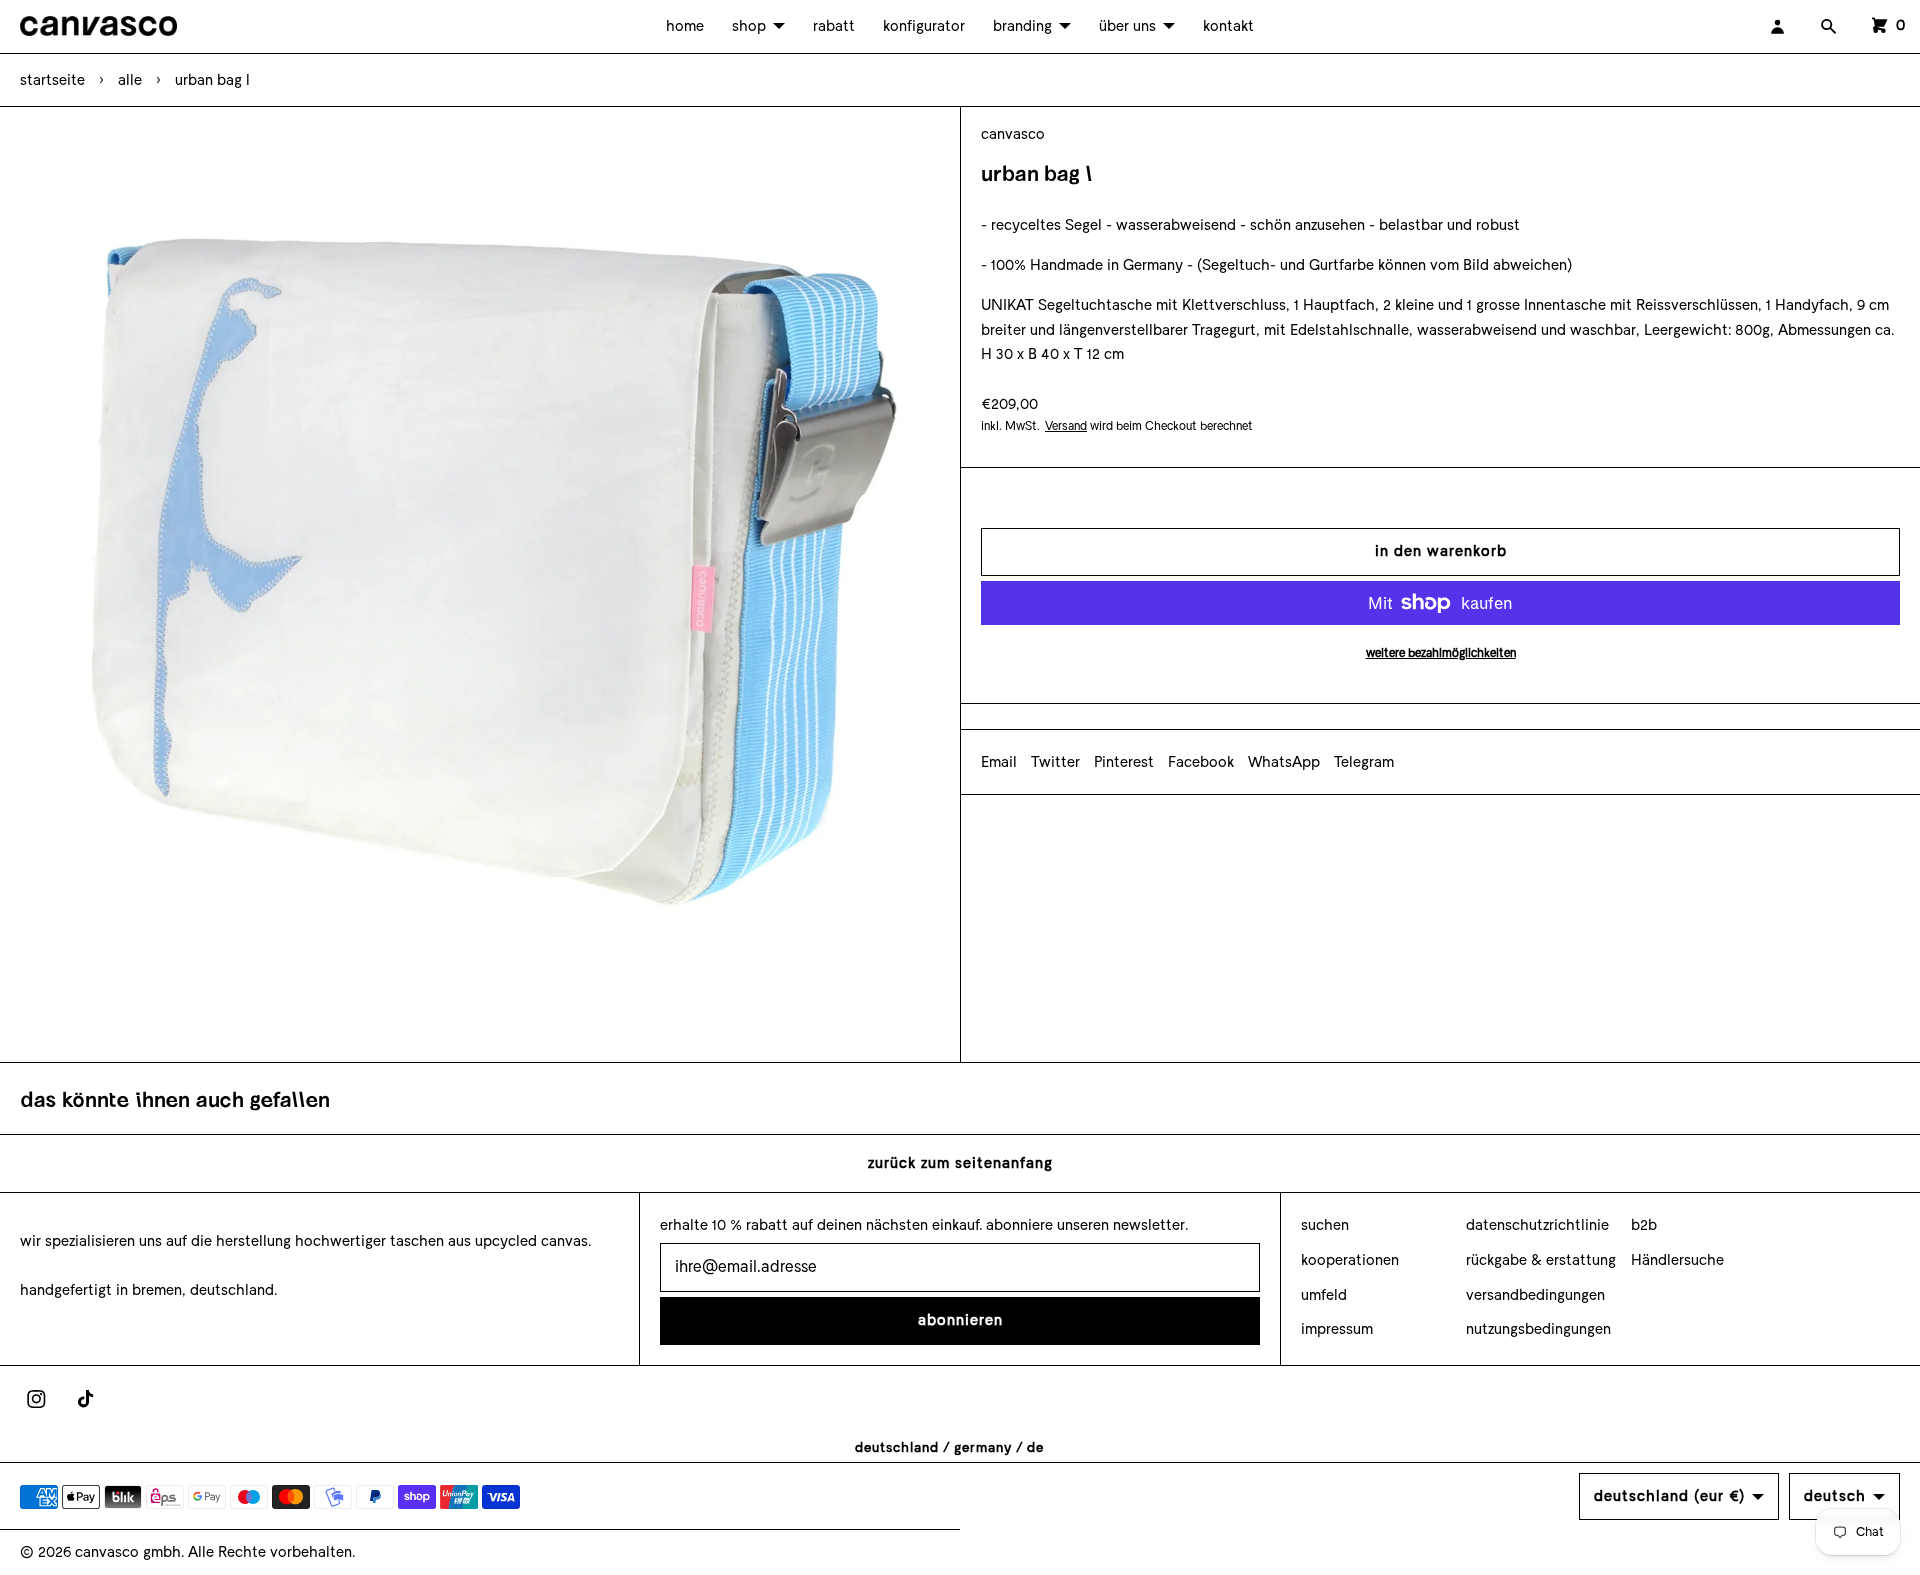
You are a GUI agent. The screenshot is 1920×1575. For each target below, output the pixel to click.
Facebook (1201, 762)
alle (130, 80)
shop (749, 26)
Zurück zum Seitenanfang (960, 1163)
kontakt (1228, 26)
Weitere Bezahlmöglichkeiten (1441, 653)
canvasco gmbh (128, 1552)
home (685, 26)
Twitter (1055, 762)
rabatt (834, 26)
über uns (1127, 26)
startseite (52, 80)
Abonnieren (960, 1320)
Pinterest (1124, 762)
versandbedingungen (1535, 1295)
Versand (1066, 426)
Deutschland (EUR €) (1669, 1496)
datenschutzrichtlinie (1537, 1225)
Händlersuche (1677, 1260)
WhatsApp (1284, 762)
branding (1022, 26)
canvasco (1013, 134)
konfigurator (924, 26)
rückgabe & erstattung (1541, 1260)
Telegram (1364, 762)
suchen (1325, 1225)
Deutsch (1835, 1496)
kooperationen (1350, 1260)
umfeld (1324, 1295)
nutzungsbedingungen (1538, 1329)
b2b (1644, 1225)
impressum (1337, 1329)
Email (999, 762)
